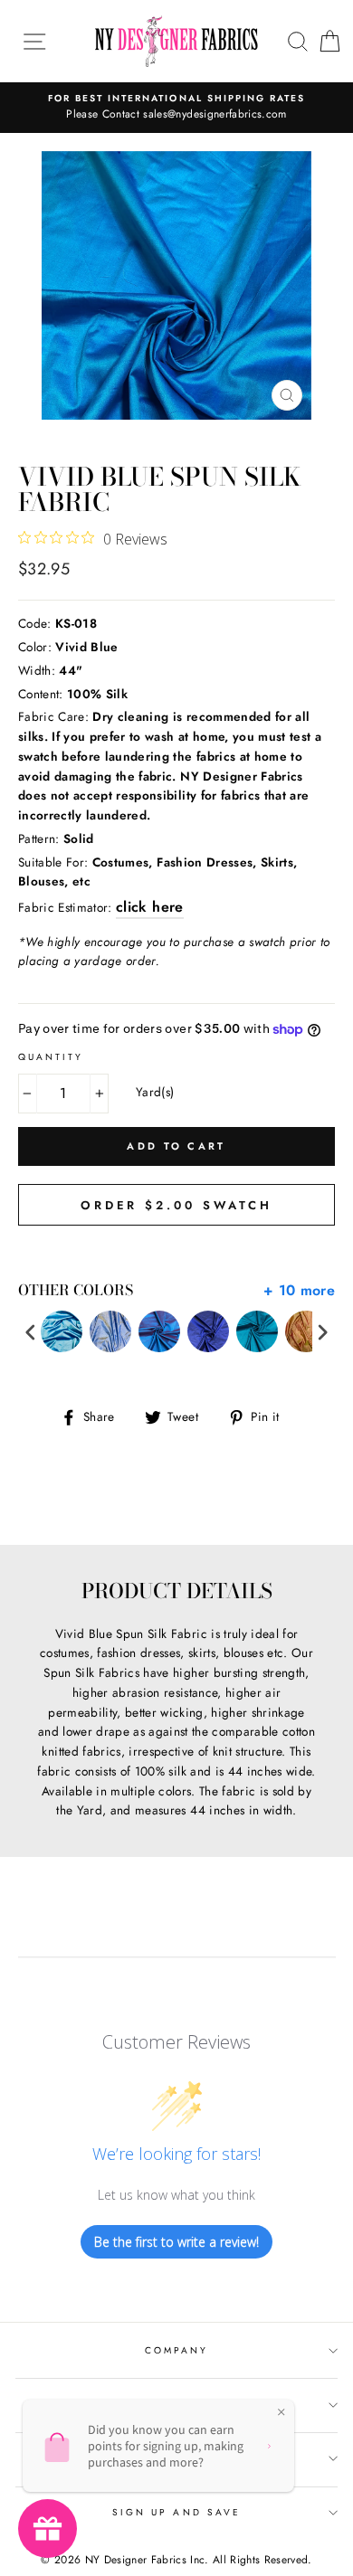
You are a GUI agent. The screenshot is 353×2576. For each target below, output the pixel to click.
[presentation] (31, 1332)
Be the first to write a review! (176, 2242)
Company (176, 2350)
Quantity (51, 1057)
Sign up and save (176, 2512)
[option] (176, 108)
